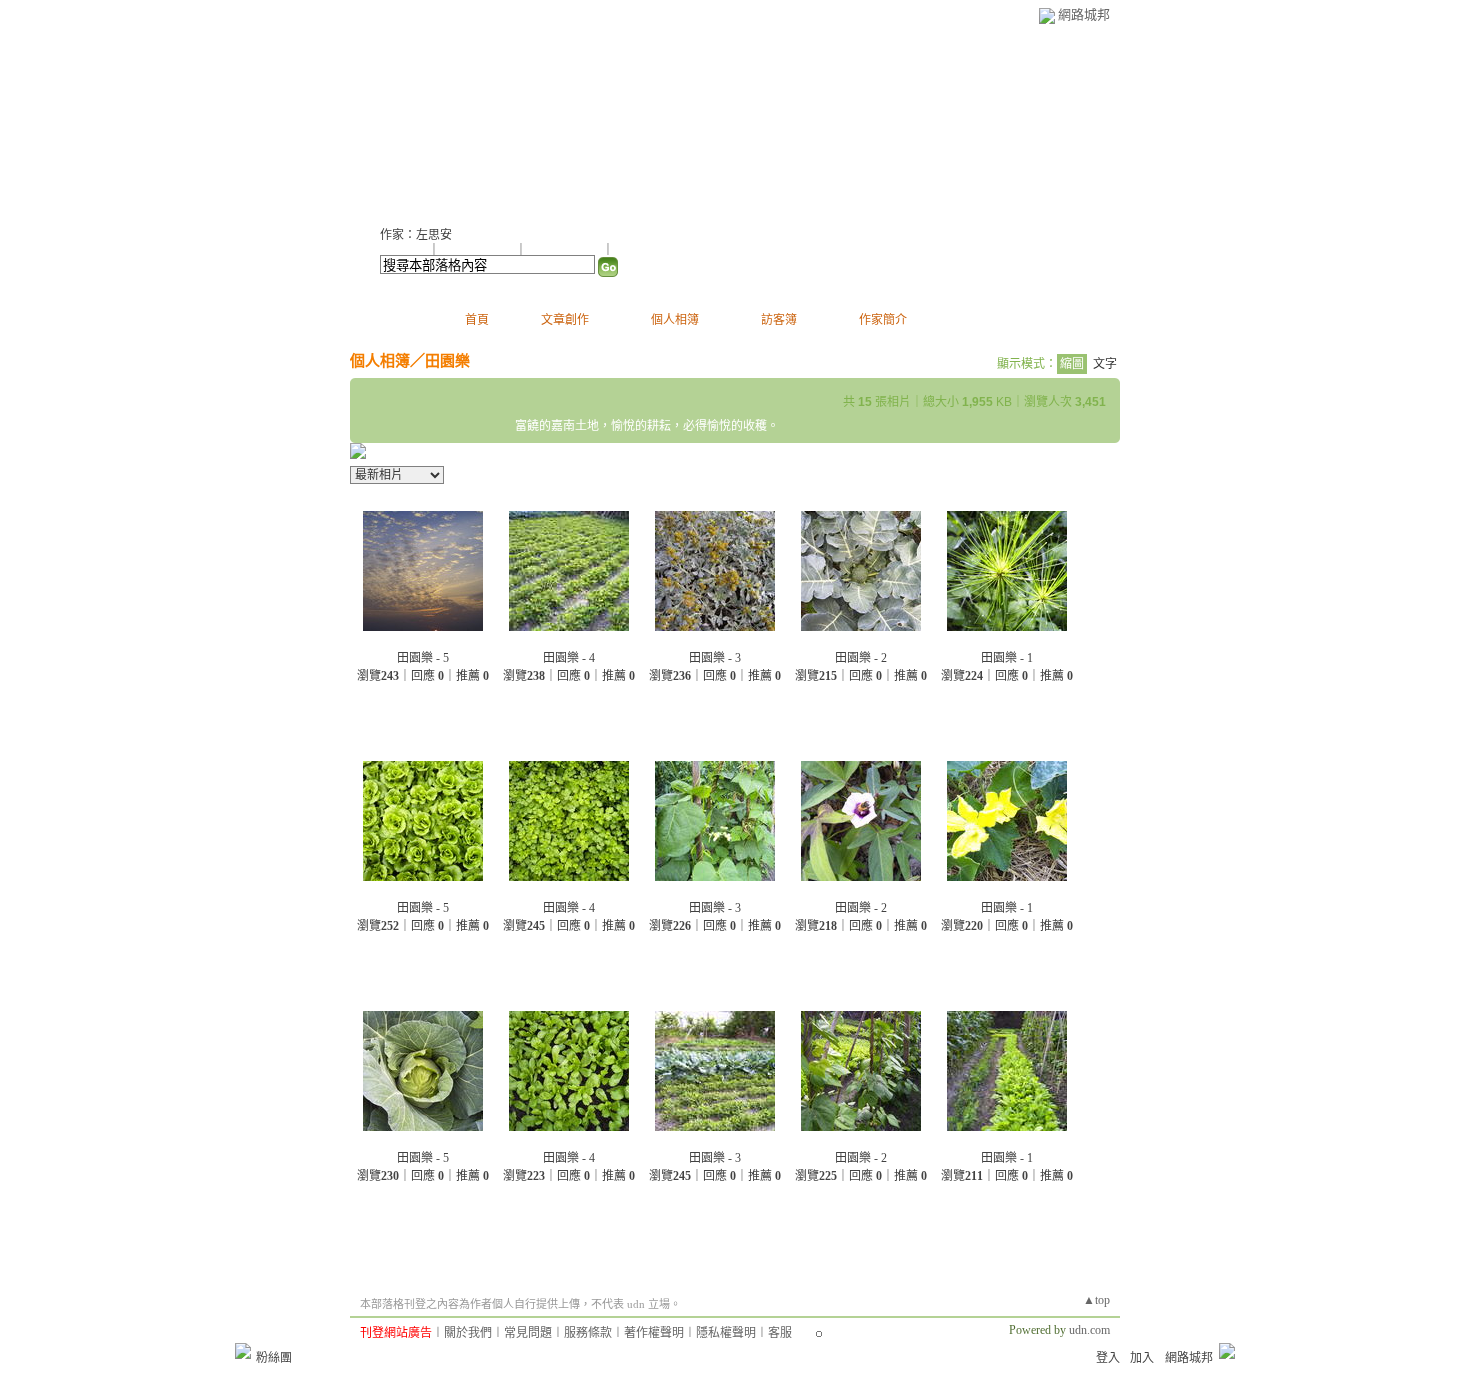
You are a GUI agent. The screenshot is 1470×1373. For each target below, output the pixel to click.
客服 (780, 1333)
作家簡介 (883, 320)
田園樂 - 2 (861, 658)
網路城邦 (1084, 14)
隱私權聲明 (726, 1333)
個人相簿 (675, 320)
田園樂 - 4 (569, 658)
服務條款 (588, 1333)
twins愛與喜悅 (458, 120)
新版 (600, 120)
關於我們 (468, 1333)
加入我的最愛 (566, 250)
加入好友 (404, 250)
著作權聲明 (654, 1333)
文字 (1105, 364)
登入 (1108, 1358)
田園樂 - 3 (715, 658)
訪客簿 (779, 320)
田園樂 (447, 360)
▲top (1096, 1300)
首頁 (477, 320)
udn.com (1089, 1330)
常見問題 (528, 1333)
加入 (1142, 1358)
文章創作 (565, 320)
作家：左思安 (416, 235)
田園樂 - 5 (423, 658)
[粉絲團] (243, 1351)
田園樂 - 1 (1007, 658)
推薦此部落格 (479, 250)
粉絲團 (274, 1358)
